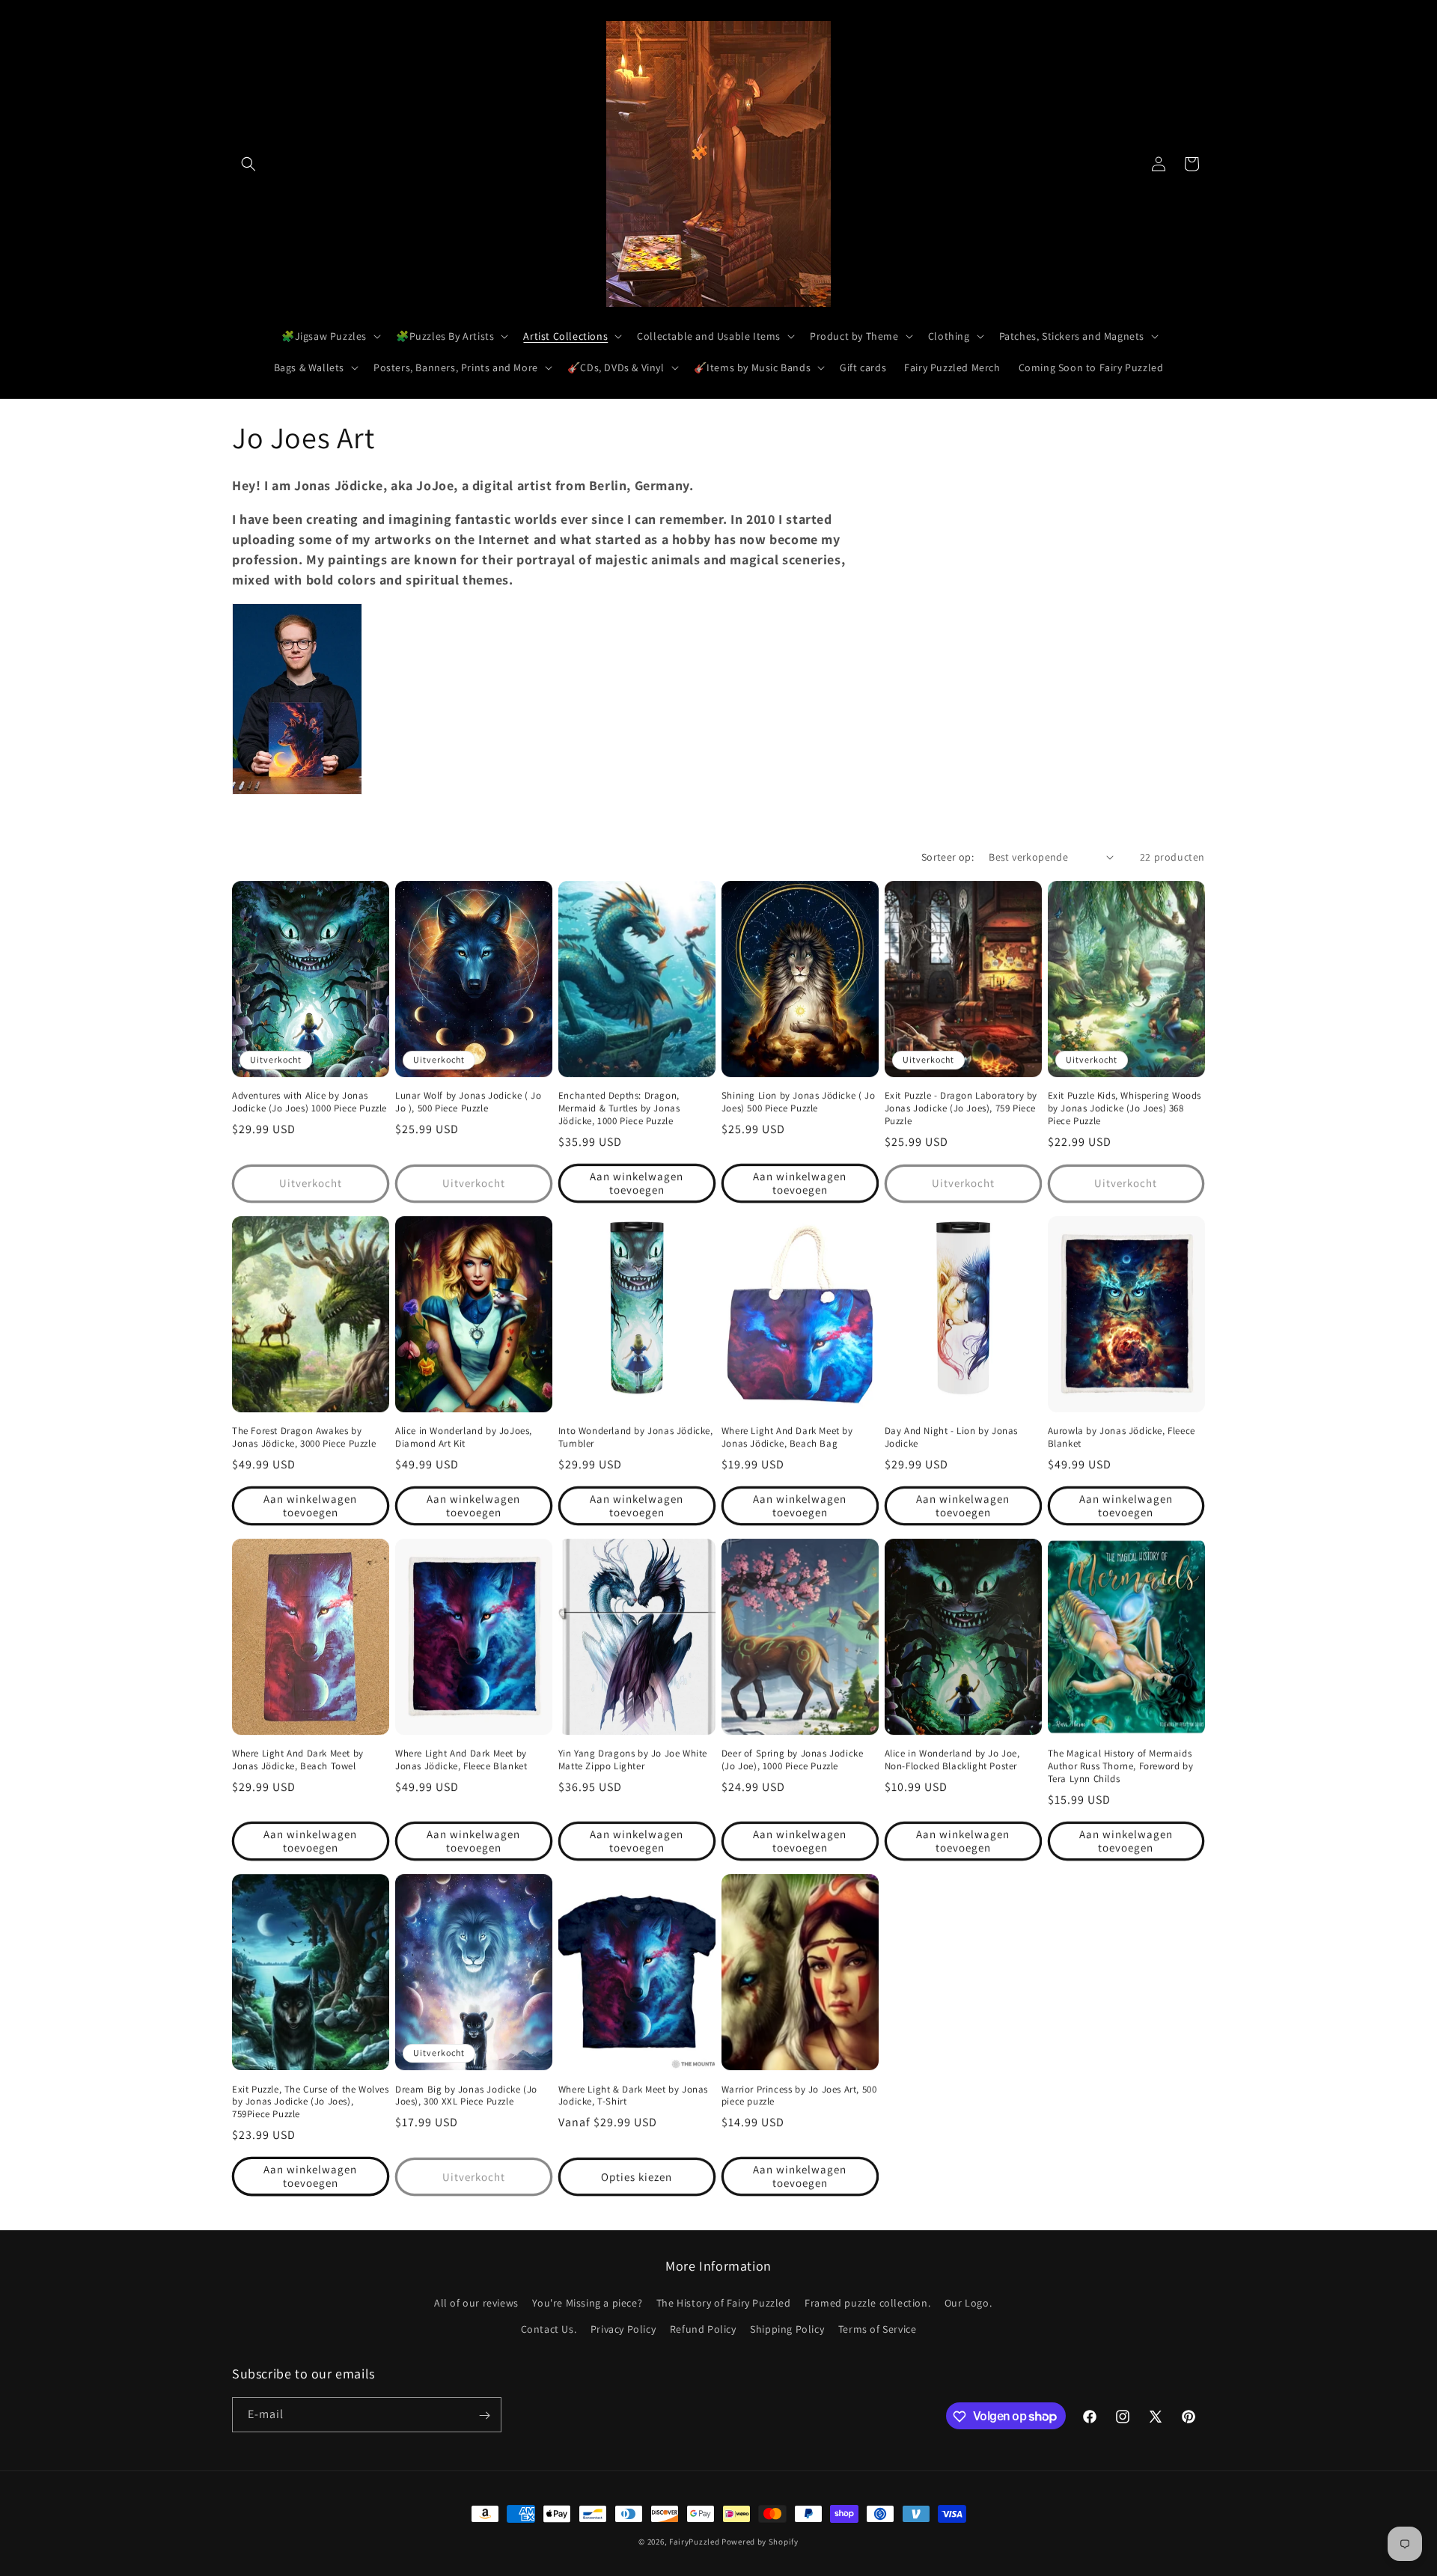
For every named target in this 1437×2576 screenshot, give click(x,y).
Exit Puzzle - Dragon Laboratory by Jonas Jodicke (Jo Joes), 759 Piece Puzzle (961, 1108)
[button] (248, 164)
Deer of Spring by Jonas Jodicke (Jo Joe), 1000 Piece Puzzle (793, 1760)
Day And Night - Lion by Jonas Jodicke (951, 1437)
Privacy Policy (623, 2329)
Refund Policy (703, 2329)
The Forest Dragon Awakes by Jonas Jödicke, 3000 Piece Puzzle (304, 1437)
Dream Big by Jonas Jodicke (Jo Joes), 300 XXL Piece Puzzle (466, 2096)
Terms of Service (878, 2329)
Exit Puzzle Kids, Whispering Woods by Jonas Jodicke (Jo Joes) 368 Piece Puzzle (1125, 1108)
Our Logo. (968, 2303)
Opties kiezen (637, 2177)
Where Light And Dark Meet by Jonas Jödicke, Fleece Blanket (461, 1760)
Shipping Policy (787, 2329)
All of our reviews (476, 2303)
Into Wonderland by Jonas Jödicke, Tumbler (636, 1437)
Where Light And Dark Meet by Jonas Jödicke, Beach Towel (298, 1760)
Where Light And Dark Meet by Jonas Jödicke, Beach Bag (787, 1437)
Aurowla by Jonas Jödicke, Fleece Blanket (1122, 1437)
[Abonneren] (484, 2415)
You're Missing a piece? (587, 2303)
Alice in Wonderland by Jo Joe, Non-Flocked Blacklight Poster (952, 1760)
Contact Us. (549, 2329)
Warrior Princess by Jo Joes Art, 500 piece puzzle (799, 2096)
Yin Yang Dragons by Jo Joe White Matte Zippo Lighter (633, 1760)
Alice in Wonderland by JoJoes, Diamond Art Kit (464, 1437)
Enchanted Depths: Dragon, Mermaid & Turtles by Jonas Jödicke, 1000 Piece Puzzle (619, 1108)
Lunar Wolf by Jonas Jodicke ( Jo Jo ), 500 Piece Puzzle (468, 1102)
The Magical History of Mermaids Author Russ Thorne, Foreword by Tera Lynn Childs (1121, 1766)
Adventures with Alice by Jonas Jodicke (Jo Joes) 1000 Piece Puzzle (309, 1102)
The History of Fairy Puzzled (724, 2303)
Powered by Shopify (760, 2542)
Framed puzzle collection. (867, 2303)
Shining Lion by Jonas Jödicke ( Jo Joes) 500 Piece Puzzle (798, 1102)
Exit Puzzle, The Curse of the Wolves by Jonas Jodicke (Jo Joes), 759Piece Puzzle (311, 2102)
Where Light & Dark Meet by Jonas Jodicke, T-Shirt (633, 2096)
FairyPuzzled (694, 2542)
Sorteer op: (948, 857)
